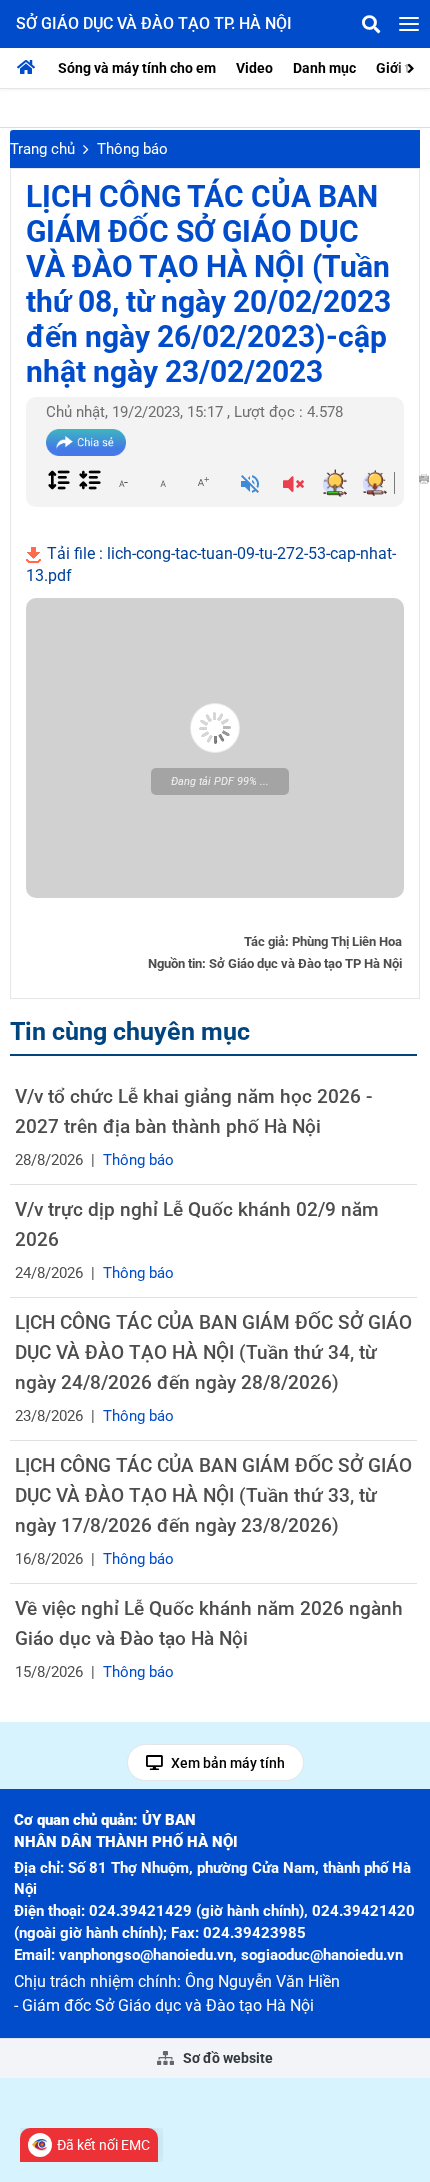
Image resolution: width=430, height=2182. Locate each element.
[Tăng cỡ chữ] (203, 482)
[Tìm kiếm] (371, 24)
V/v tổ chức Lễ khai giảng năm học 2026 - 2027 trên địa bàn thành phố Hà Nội (193, 1111)
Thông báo (132, 149)
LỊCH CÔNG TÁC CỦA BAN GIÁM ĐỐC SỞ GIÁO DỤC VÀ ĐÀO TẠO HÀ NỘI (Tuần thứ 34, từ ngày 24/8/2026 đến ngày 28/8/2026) (213, 1352)
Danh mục (324, 68)
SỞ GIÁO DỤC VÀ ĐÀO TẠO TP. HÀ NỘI (154, 23)
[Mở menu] (409, 24)
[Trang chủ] (31, 68)
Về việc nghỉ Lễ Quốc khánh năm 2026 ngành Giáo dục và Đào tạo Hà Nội (209, 1623)
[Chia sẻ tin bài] (86, 442)
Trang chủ (42, 149)
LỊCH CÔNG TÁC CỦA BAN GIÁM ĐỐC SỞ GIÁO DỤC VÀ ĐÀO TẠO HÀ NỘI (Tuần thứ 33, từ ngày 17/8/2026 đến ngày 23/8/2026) (213, 1495)
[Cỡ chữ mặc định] (163, 482)
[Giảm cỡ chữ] (123, 482)
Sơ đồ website (226, 2058)
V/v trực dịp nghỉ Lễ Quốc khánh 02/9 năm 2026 (197, 1224)
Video (254, 68)
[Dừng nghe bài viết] (293, 486)
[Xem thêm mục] (413, 66)
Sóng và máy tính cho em (137, 68)
